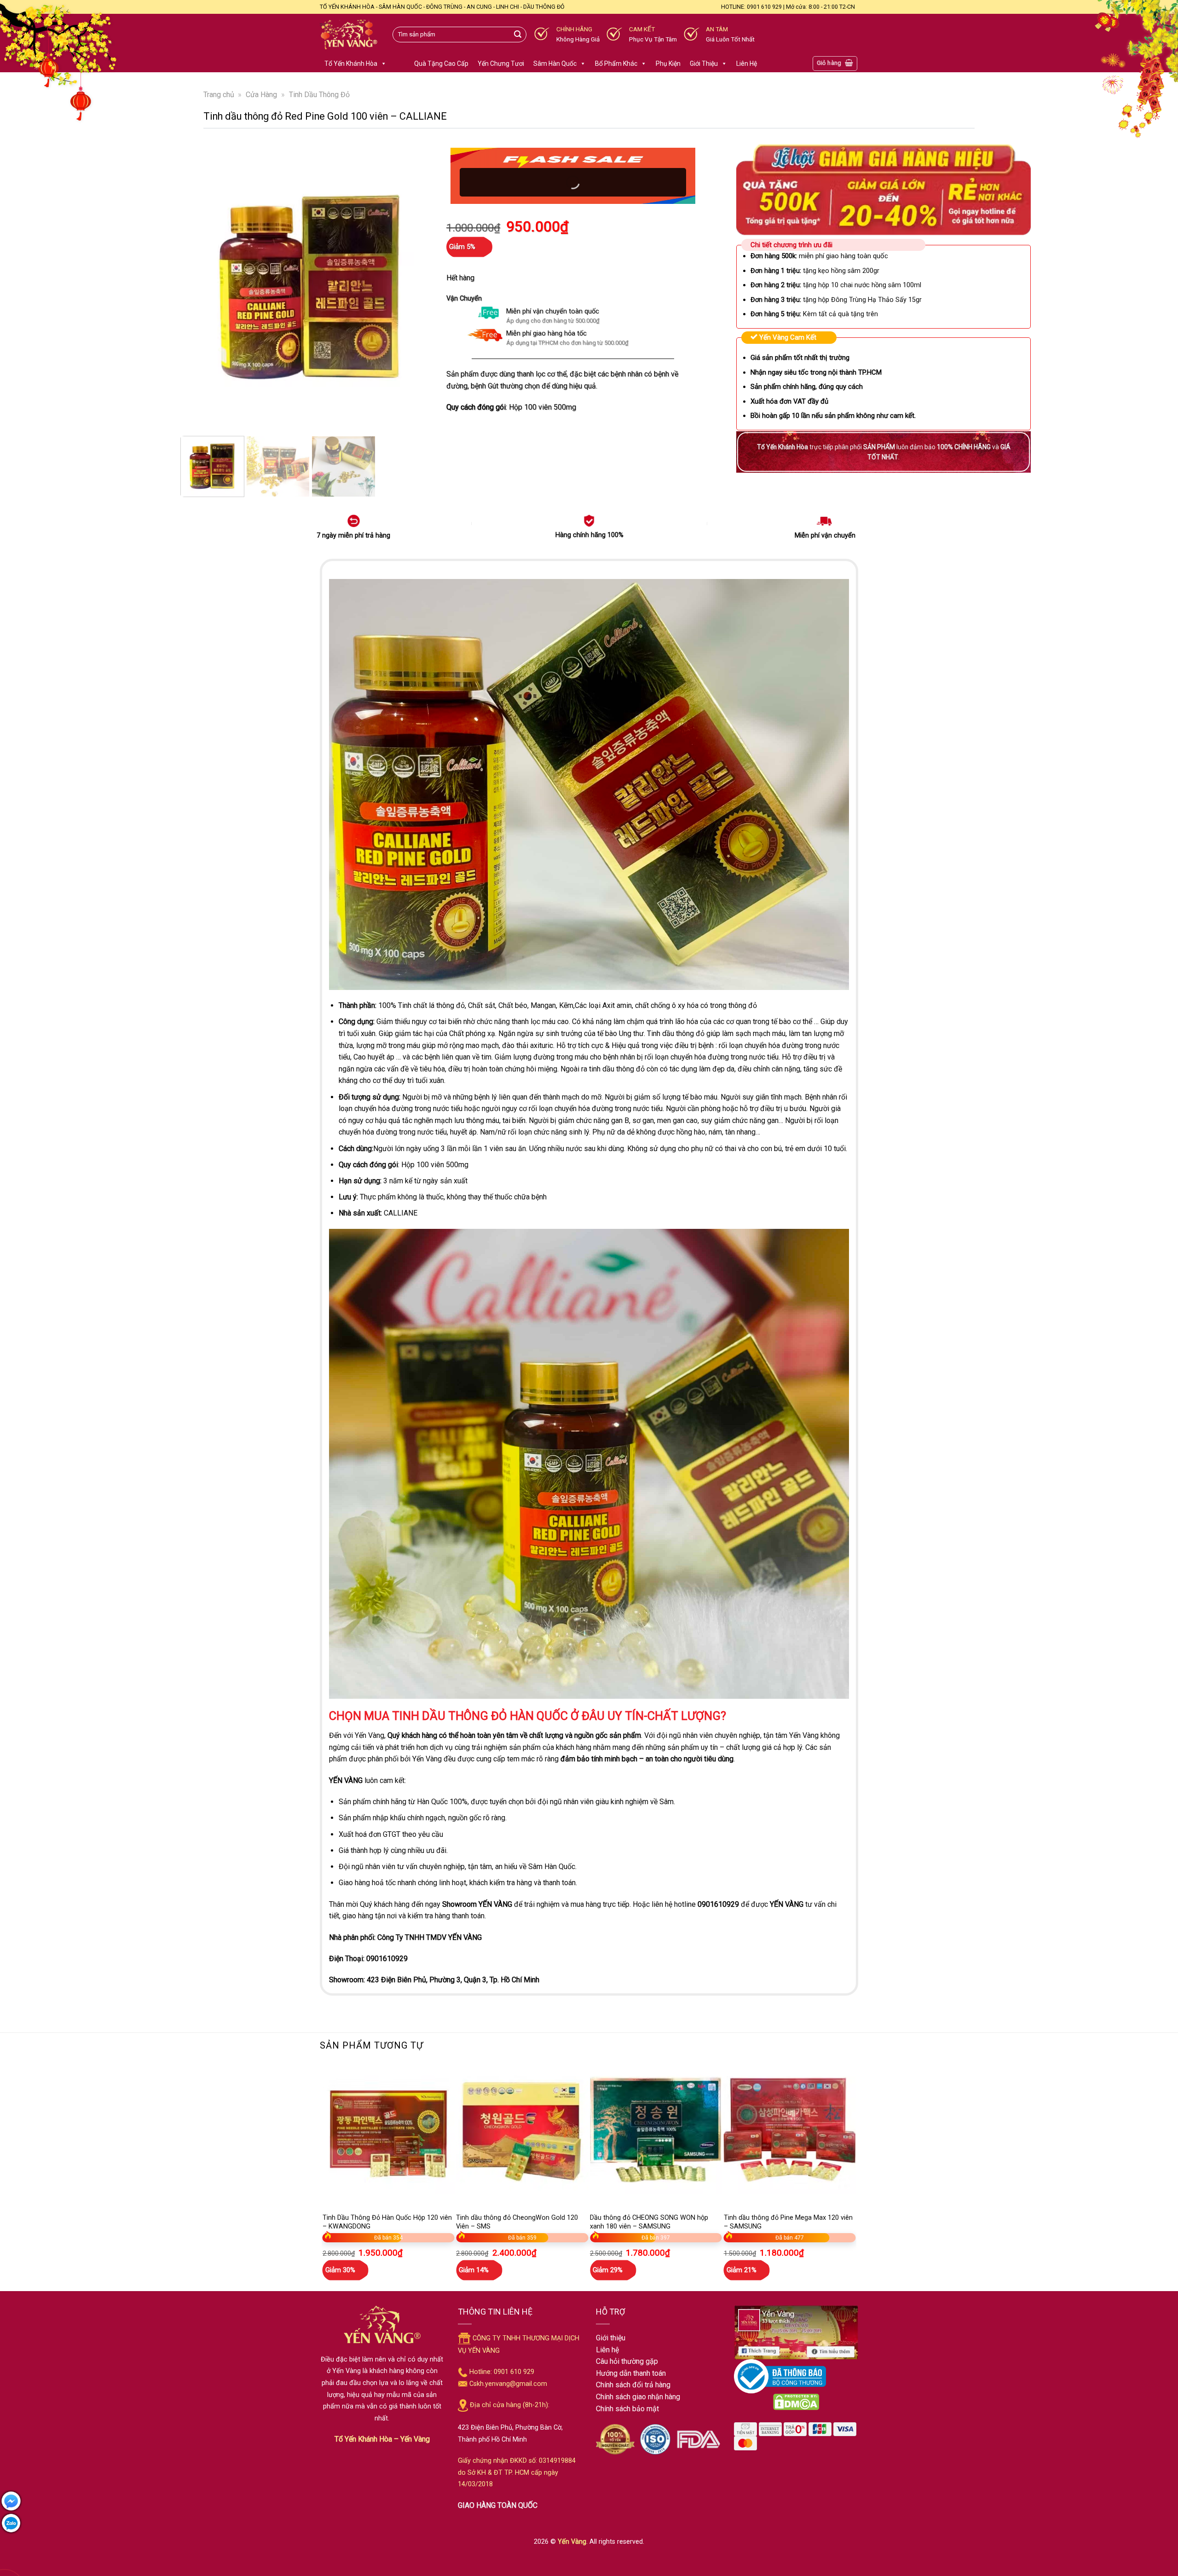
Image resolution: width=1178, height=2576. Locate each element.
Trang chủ (219, 95)
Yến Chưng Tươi (501, 64)
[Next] (421, 284)
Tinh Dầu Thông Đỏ (319, 95)
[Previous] (201, 284)
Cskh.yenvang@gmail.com (508, 2384)
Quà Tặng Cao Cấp (441, 64)
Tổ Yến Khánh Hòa (351, 64)
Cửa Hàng (261, 95)
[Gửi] (518, 35)
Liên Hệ (747, 64)
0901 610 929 (514, 2372)
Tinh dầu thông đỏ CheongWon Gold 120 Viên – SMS (517, 2222)
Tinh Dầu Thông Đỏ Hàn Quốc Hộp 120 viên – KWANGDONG (387, 2222)
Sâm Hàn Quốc (555, 64)
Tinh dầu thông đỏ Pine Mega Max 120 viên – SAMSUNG (788, 2222)
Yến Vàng (572, 2542)
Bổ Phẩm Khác (616, 64)
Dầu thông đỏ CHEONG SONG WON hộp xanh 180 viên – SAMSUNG (649, 2222)
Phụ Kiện (668, 64)
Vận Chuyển (464, 298)
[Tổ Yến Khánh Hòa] (349, 35)
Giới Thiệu (704, 64)
